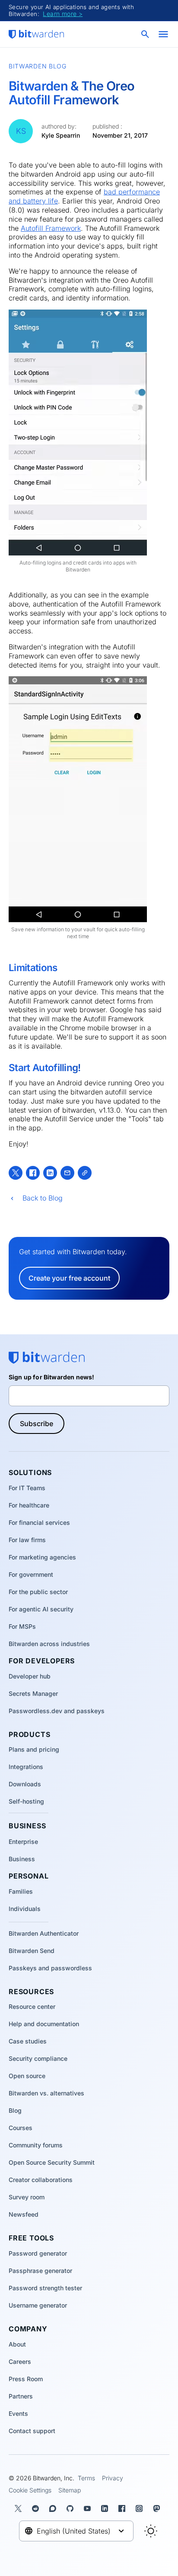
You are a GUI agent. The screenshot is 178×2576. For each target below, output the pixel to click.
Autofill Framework (51, 228)
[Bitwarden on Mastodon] (158, 2508)
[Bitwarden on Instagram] (141, 2508)
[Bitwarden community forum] (54, 2508)
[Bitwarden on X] (20, 2508)
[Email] (67, 1173)
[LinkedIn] (50, 1173)
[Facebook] (33, 1173)
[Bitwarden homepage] (36, 34)
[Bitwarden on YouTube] (89, 2508)
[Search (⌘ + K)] (146, 34)
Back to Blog (43, 1198)
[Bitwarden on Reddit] (37, 2508)
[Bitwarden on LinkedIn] (106, 2508)
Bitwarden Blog (38, 66)
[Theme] (151, 2531)
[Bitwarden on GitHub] (72, 2508)
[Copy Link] (85, 1173)
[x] (16, 1173)
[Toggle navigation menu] (163, 34)
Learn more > (63, 14)
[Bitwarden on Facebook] (124, 2508)
